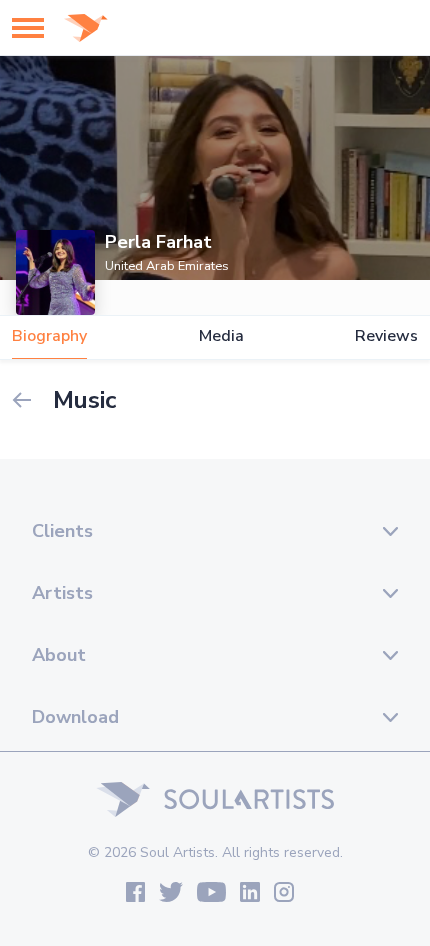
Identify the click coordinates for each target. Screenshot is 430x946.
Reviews (386, 336)
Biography (49, 336)
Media (221, 336)
